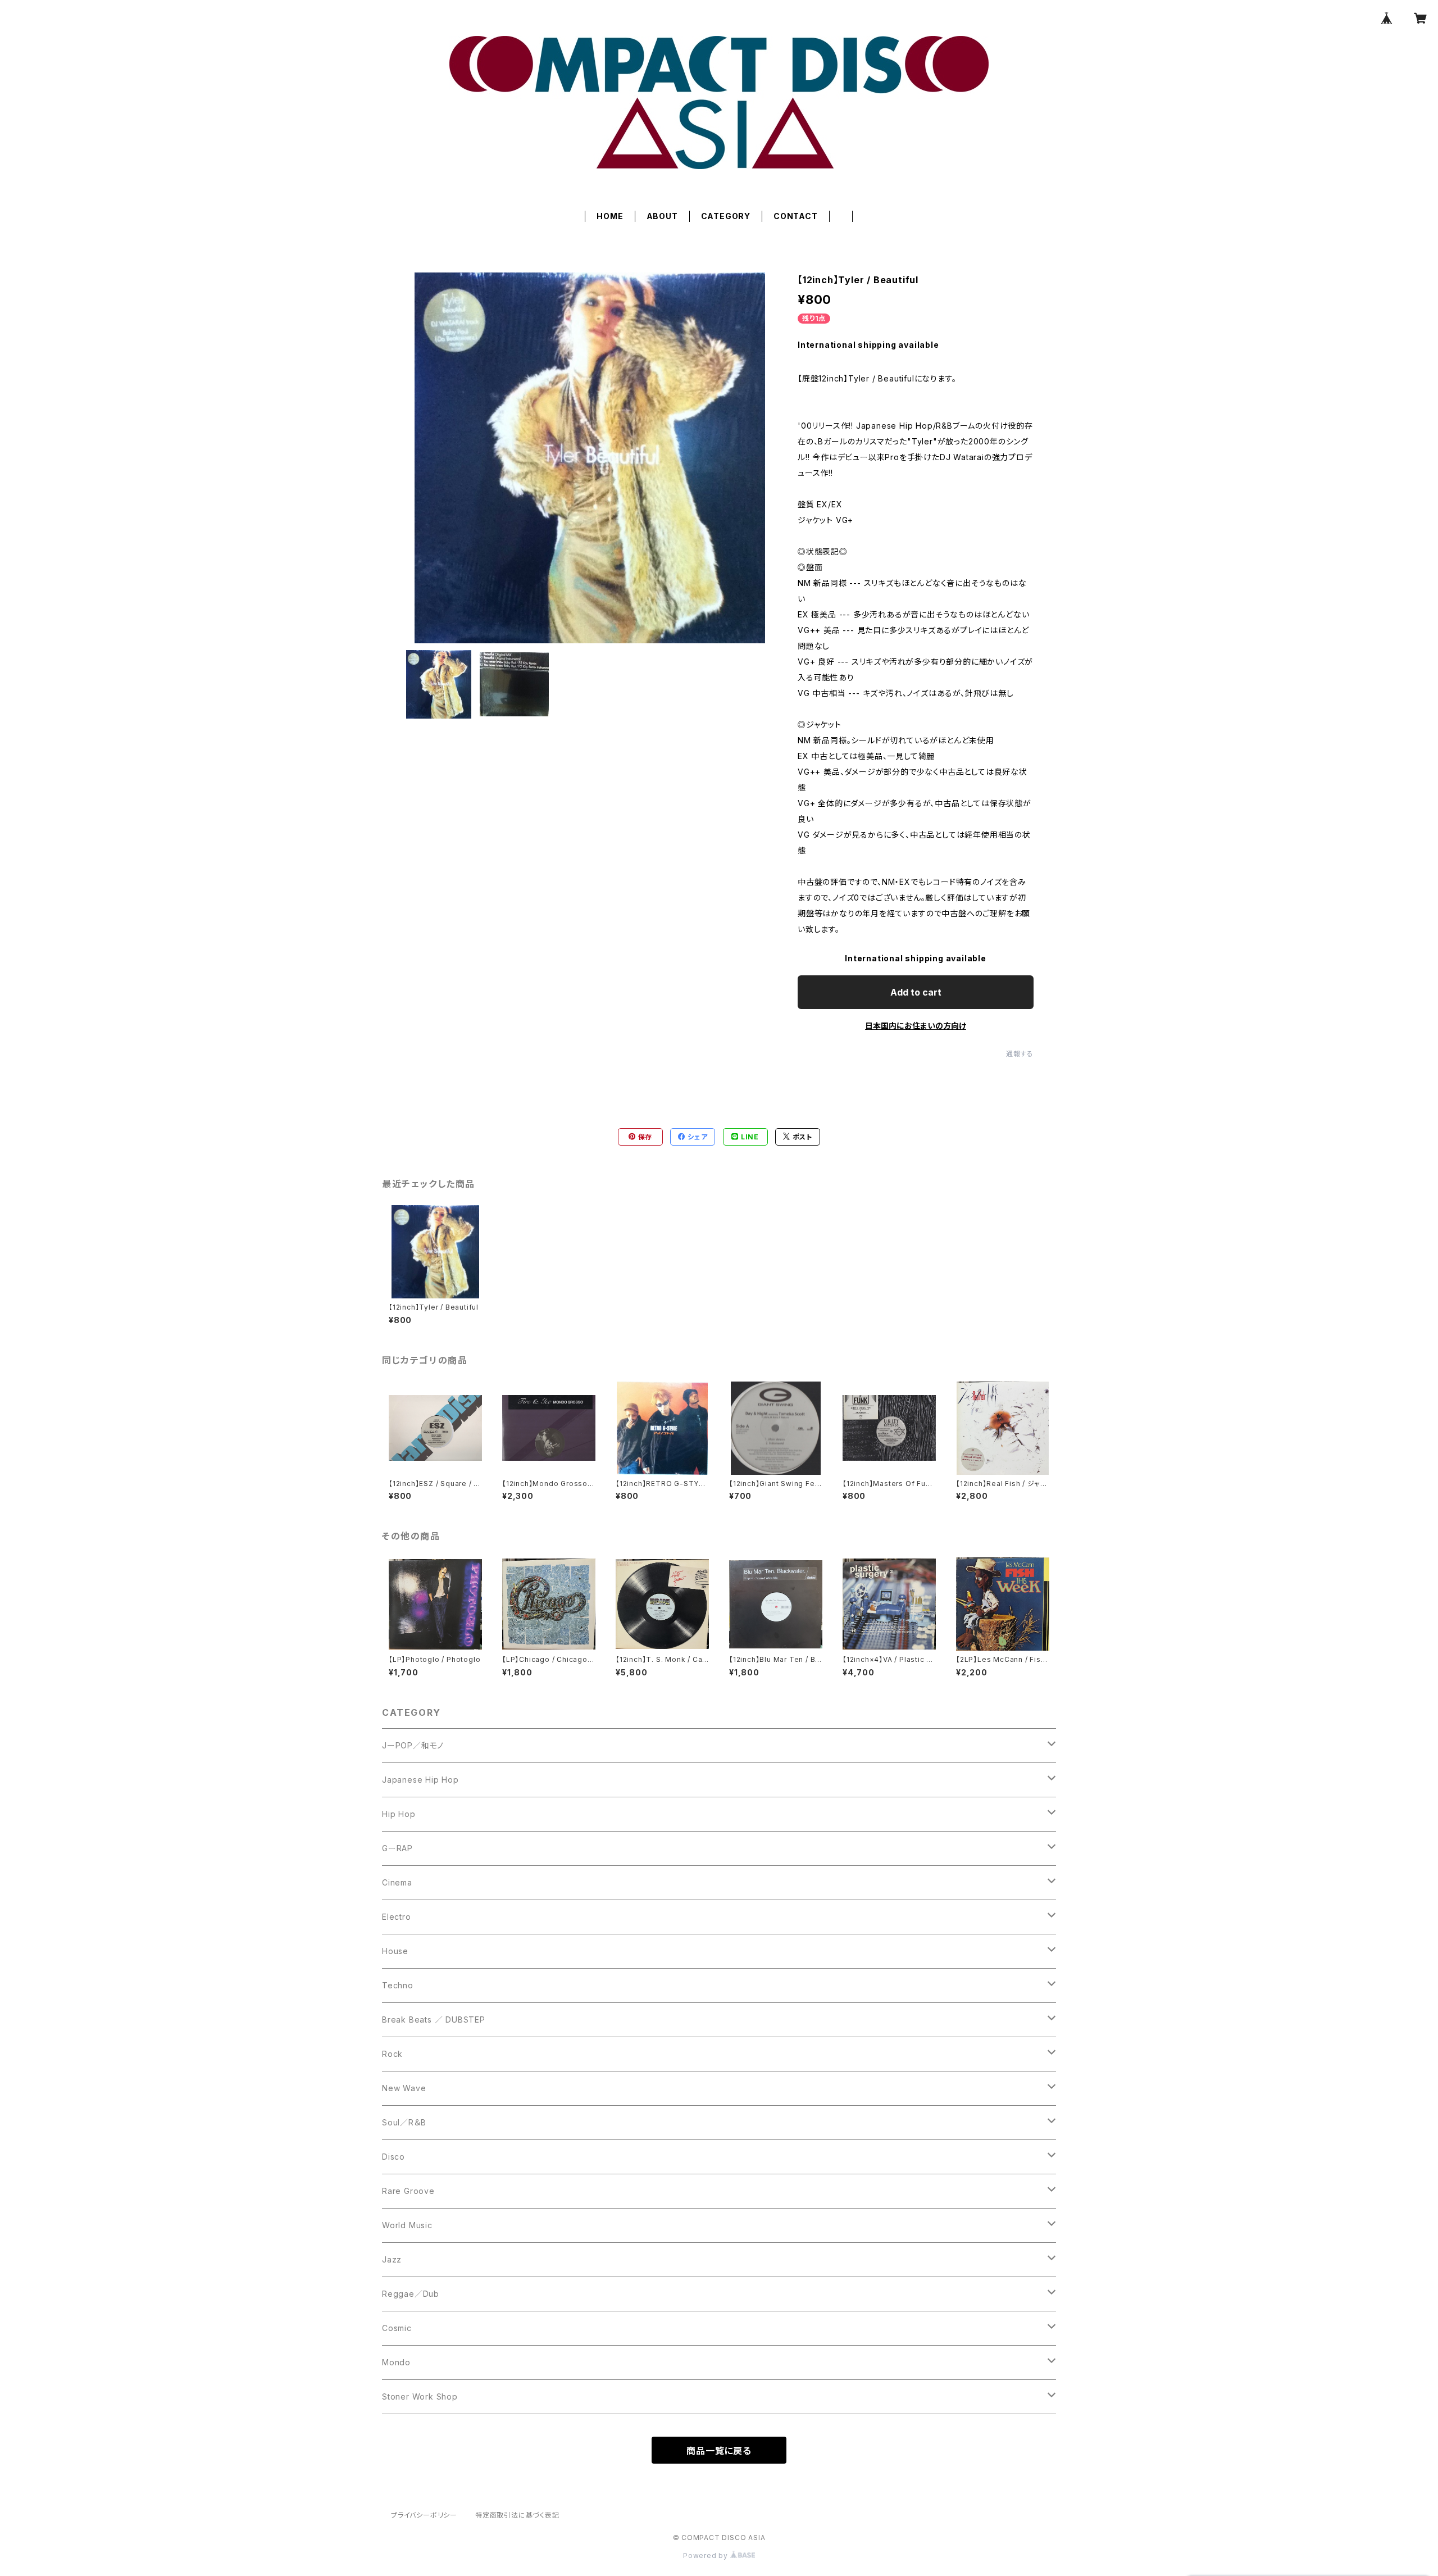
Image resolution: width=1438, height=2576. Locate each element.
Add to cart (916, 992)
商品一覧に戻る (719, 2451)
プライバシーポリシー (424, 2515)
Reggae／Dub (411, 2294)
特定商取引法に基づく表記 (517, 2515)
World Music (407, 2225)
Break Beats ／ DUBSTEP (434, 2020)
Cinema (397, 1882)
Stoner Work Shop (420, 2396)
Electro (397, 1917)
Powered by (707, 2555)
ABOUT (662, 216)
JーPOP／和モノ (413, 1745)
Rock (392, 2054)
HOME (610, 216)
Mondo (396, 2362)
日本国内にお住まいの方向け (916, 1026)
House (395, 1951)
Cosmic (397, 2328)
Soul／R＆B (404, 2122)
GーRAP (397, 1848)
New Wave (404, 2088)
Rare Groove (408, 2191)
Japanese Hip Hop (420, 1780)
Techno (398, 1985)
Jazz (392, 2259)
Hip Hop (399, 1814)
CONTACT (796, 216)
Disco (393, 2157)
